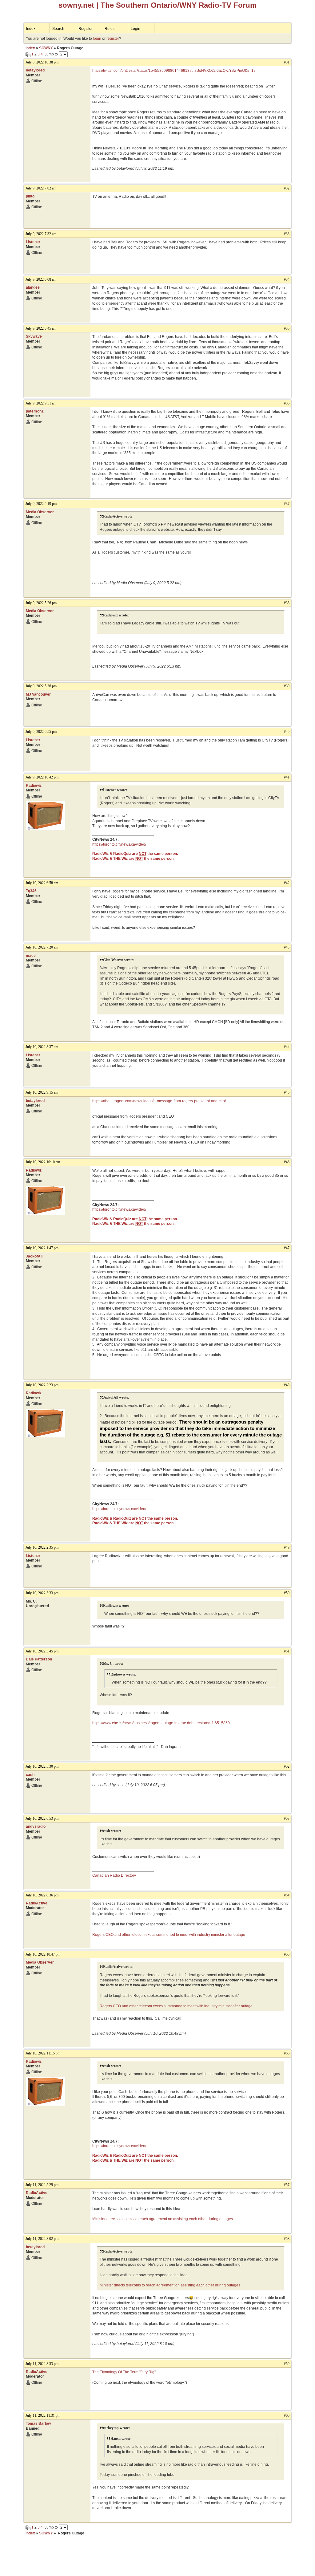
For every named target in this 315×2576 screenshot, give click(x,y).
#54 (287, 1895)
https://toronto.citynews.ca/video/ (119, 844)
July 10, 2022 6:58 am (42, 883)
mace (31, 956)
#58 (287, 2239)
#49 (287, 1547)
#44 (287, 1047)
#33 (287, 234)
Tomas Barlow (38, 2424)
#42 (287, 883)
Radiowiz (34, 786)
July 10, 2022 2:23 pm (42, 1385)
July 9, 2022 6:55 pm (41, 732)
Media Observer (40, 512)
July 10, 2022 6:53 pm (42, 1818)
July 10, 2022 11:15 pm (43, 2053)
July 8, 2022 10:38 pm (42, 62)
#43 (287, 947)
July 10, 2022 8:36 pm (42, 1895)
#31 (287, 62)
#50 (287, 1593)
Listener (33, 242)
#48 (287, 1385)
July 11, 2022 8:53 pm (42, 2364)
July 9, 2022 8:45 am (41, 328)
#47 (287, 1248)
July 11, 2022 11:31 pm (43, 2416)
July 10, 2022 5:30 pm (42, 1766)
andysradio (36, 1826)
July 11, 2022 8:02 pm (42, 2239)
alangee (33, 287)
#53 (287, 1818)
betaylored (35, 70)
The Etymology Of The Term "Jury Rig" (124, 2372)
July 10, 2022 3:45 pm (42, 1651)
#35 (287, 328)
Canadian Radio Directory (114, 1875)
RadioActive (37, 1903)
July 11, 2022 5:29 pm (42, 2185)
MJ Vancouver (38, 694)
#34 (287, 279)
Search (58, 29)
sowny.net (76, 5)
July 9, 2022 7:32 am (41, 234)
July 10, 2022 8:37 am (42, 1047)
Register (86, 29)
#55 (287, 1954)
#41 (287, 777)
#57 (287, 2185)
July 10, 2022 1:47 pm (42, 1248)
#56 (287, 2053)
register (113, 39)
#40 (287, 732)
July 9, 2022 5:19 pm (41, 504)
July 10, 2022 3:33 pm (42, 1593)
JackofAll (34, 1256)
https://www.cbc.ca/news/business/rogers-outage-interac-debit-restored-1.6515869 (161, 1723)
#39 (287, 686)
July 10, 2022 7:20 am (42, 947)
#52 (287, 1766)
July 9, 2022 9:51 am (41, 403)
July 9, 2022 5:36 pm (41, 686)
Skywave (34, 336)
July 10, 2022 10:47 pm (43, 1954)
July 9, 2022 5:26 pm (41, 603)
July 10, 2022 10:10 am (43, 1162)
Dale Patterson (39, 1659)
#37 (287, 504)
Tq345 (31, 891)
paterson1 (35, 411)
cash (30, 1775)
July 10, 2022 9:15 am (42, 1092)
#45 (287, 1092)
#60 (287, 2416)
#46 (287, 1162)
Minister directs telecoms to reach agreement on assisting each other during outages (163, 2219)
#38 (287, 603)
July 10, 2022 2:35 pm (42, 1547)
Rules (110, 29)
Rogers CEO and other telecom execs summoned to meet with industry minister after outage (169, 1935)
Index (31, 29)
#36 (287, 403)
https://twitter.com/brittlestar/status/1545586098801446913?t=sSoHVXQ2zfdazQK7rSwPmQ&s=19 (174, 71)
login (97, 39)
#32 (287, 188)
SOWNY (46, 48)
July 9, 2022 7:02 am (41, 188)
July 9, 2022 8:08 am (41, 279)
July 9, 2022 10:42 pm (42, 777)
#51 (287, 1651)
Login (136, 29)
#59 (287, 2364)
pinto (30, 196)
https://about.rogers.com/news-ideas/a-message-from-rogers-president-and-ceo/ (159, 1101)
